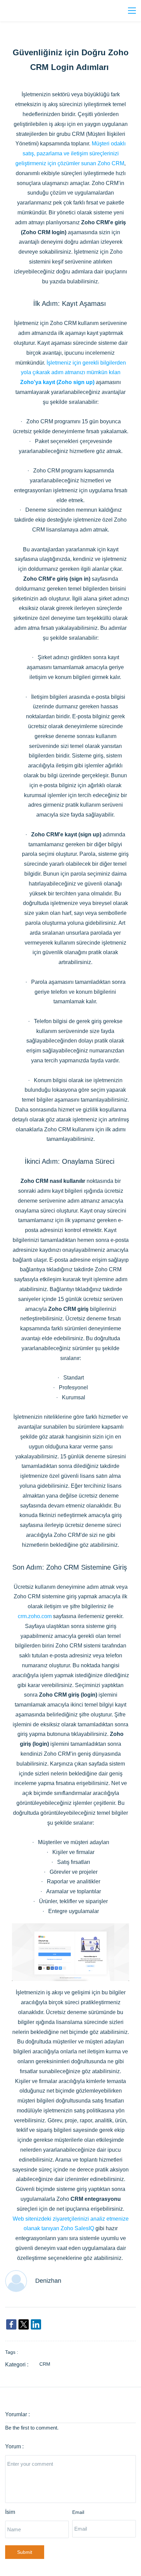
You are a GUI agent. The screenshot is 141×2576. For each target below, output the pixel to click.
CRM (45, 2364)
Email (78, 2512)
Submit (25, 2552)
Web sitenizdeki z (34, 2219)
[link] (70, 1928)
